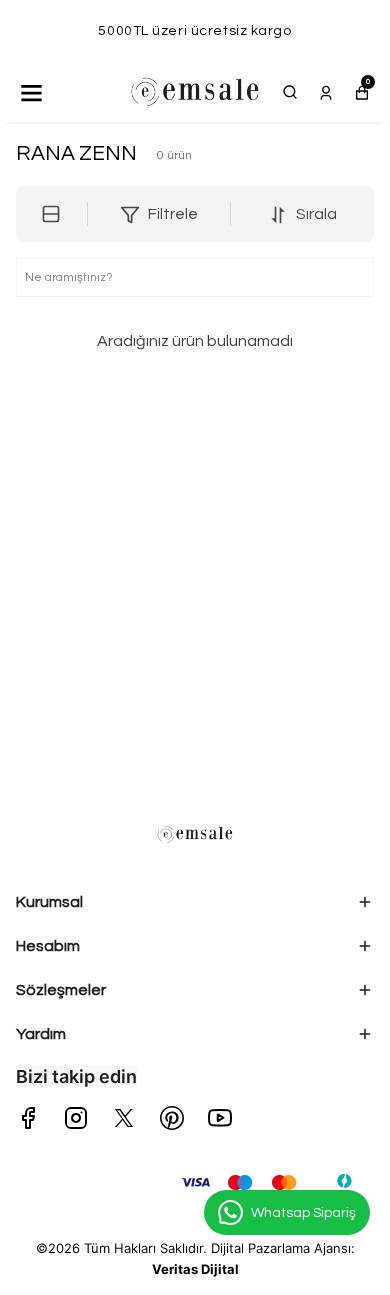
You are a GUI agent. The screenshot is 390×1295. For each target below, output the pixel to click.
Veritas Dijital (195, 1269)
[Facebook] (28, 1118)
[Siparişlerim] (326, 92)
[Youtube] (220, 1118)
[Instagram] (76, 1118)
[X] (124, 1118)
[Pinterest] (172, 1118)
